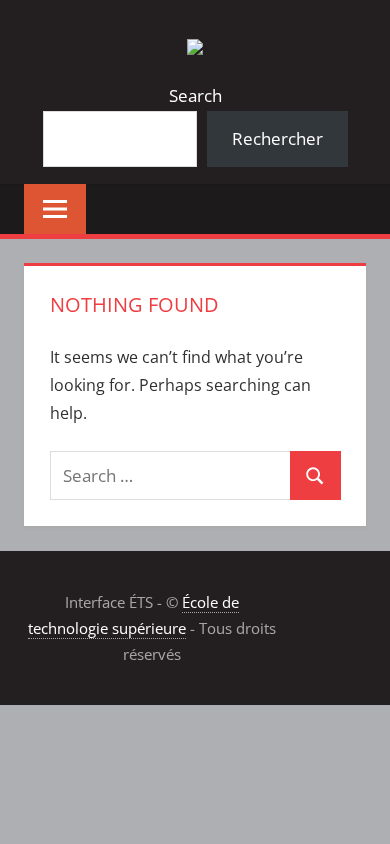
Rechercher (277, 138)
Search (195, 95)
